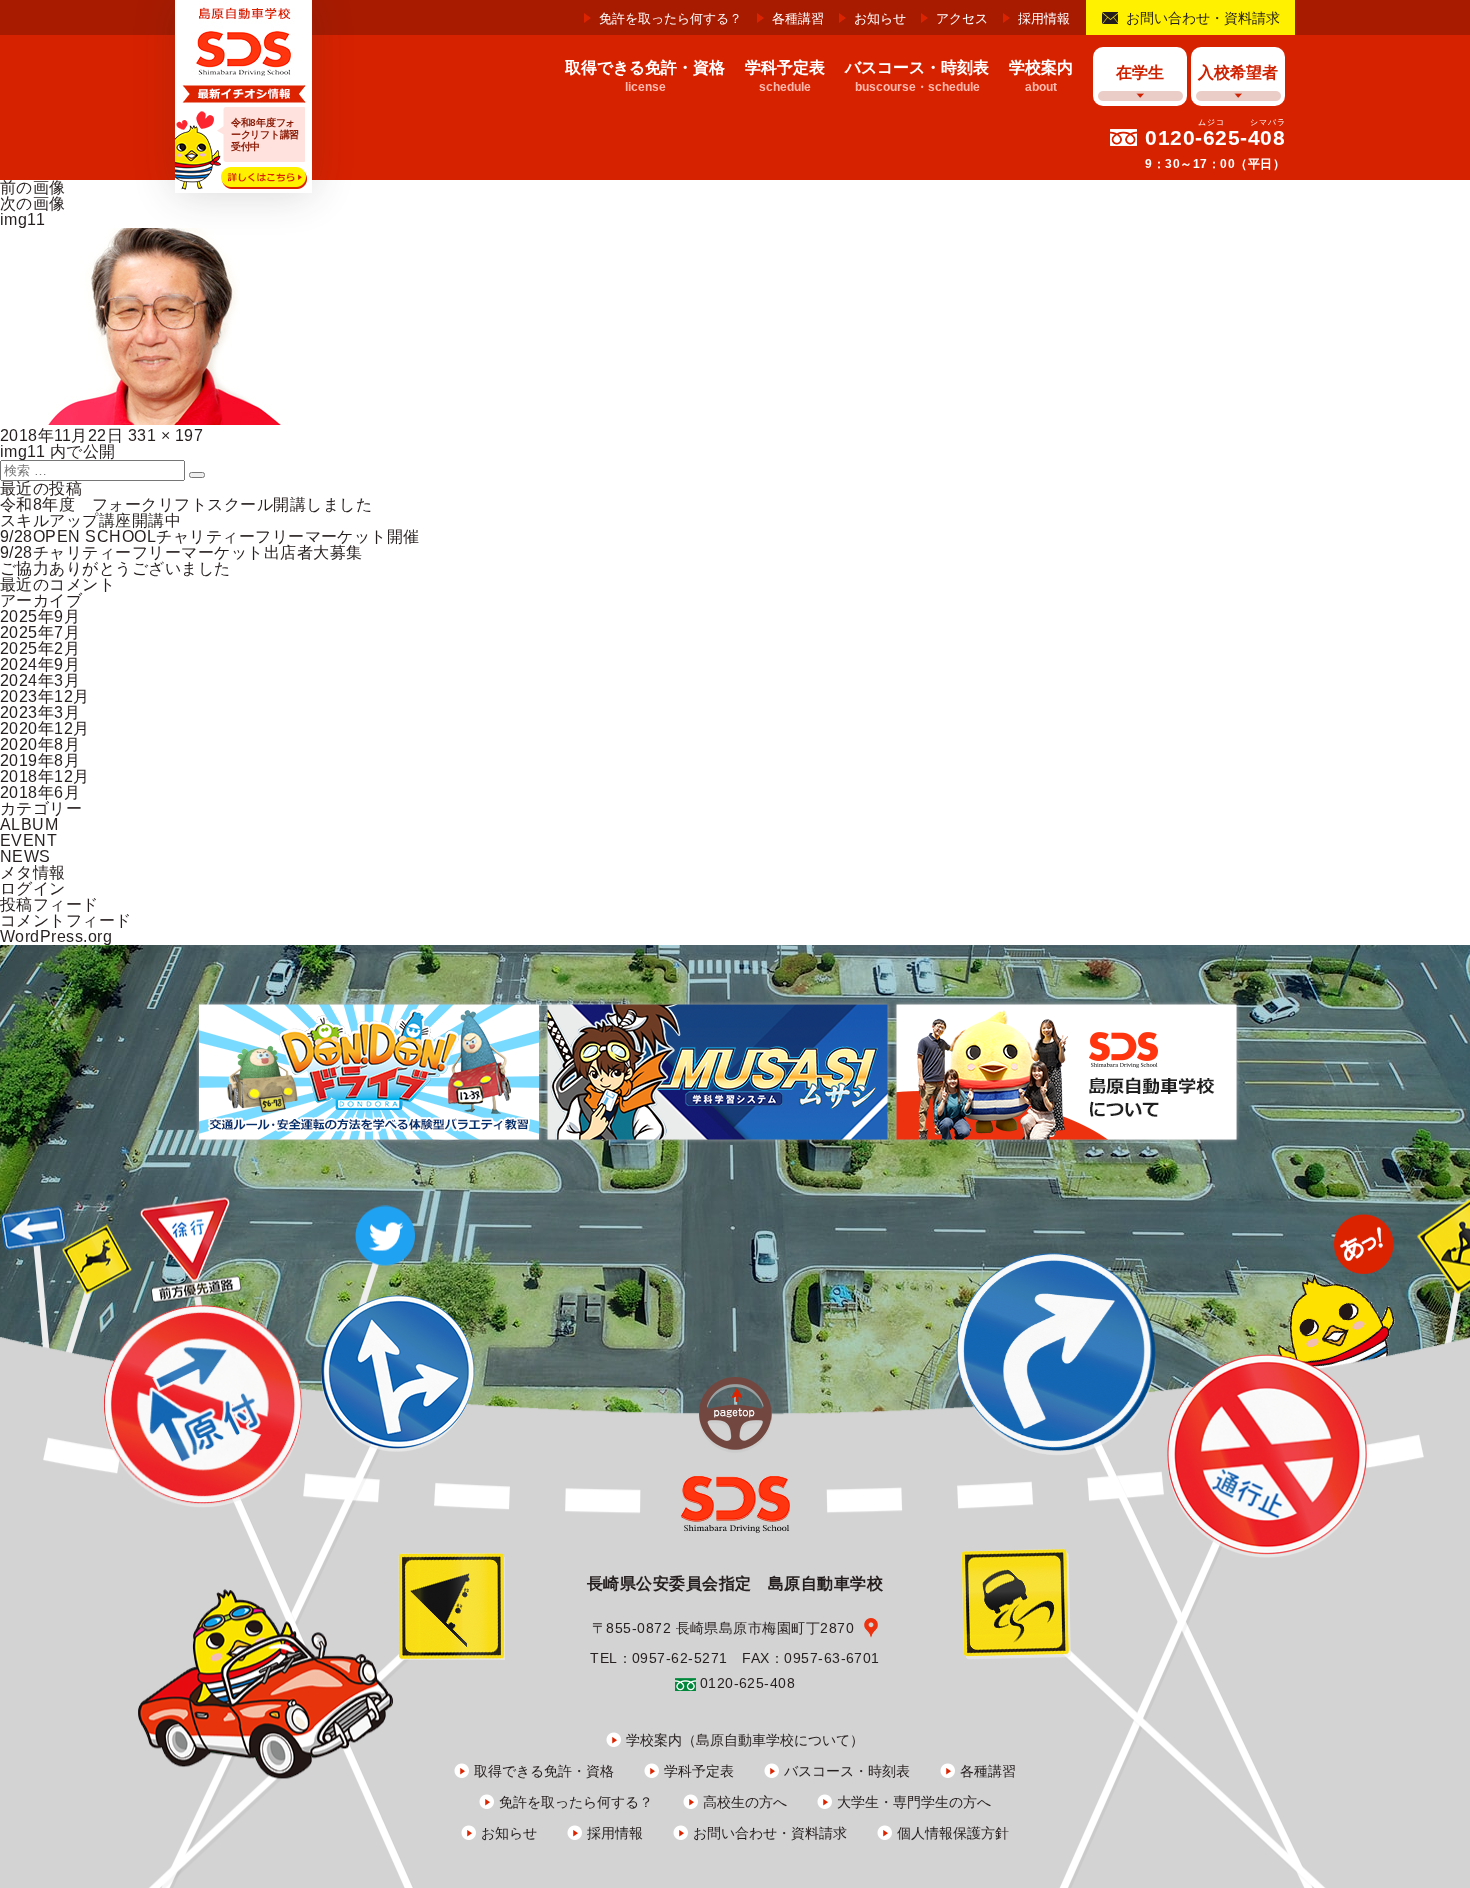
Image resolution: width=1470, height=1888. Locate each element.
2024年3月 (40, 680)
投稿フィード (49, 904)
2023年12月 (45, 696)
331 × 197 (165, 435)
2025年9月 (40, 616)
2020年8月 (40, 744)
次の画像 (33, 203)
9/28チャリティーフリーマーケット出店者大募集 (181, 552)
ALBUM (29, 824)
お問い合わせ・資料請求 (1203, 18)
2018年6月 (40, 792)
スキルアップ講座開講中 (90, 520)
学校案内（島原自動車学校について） (745, 1740)
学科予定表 (699, 1771)
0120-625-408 (1215, 137)
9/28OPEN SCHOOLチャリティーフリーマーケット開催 (210, 536)
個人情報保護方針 (953, 1833)
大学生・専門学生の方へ (914, 1802)
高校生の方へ (745, 1802)
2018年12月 (45, 776)
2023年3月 (40, 712)
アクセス (962, 18)
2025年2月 (40, 648)
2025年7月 (40, 632)
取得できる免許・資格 (544, 1771)
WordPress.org (56, 936)
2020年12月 (45, 728)
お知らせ (880, 18)
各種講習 (798, 18)
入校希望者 (1238, 72)
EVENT (28, 840)
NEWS (25, 856)
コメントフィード (66, 920)
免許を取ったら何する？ (670, 18)
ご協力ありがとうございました (115, 568)
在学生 (1140, 72)
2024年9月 (40, 664)
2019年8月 (40, 760)
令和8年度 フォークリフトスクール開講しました (186, 504)
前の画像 (33, 187)
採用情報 (1044, 18)
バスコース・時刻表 (847, 1771)
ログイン (33, 888)
